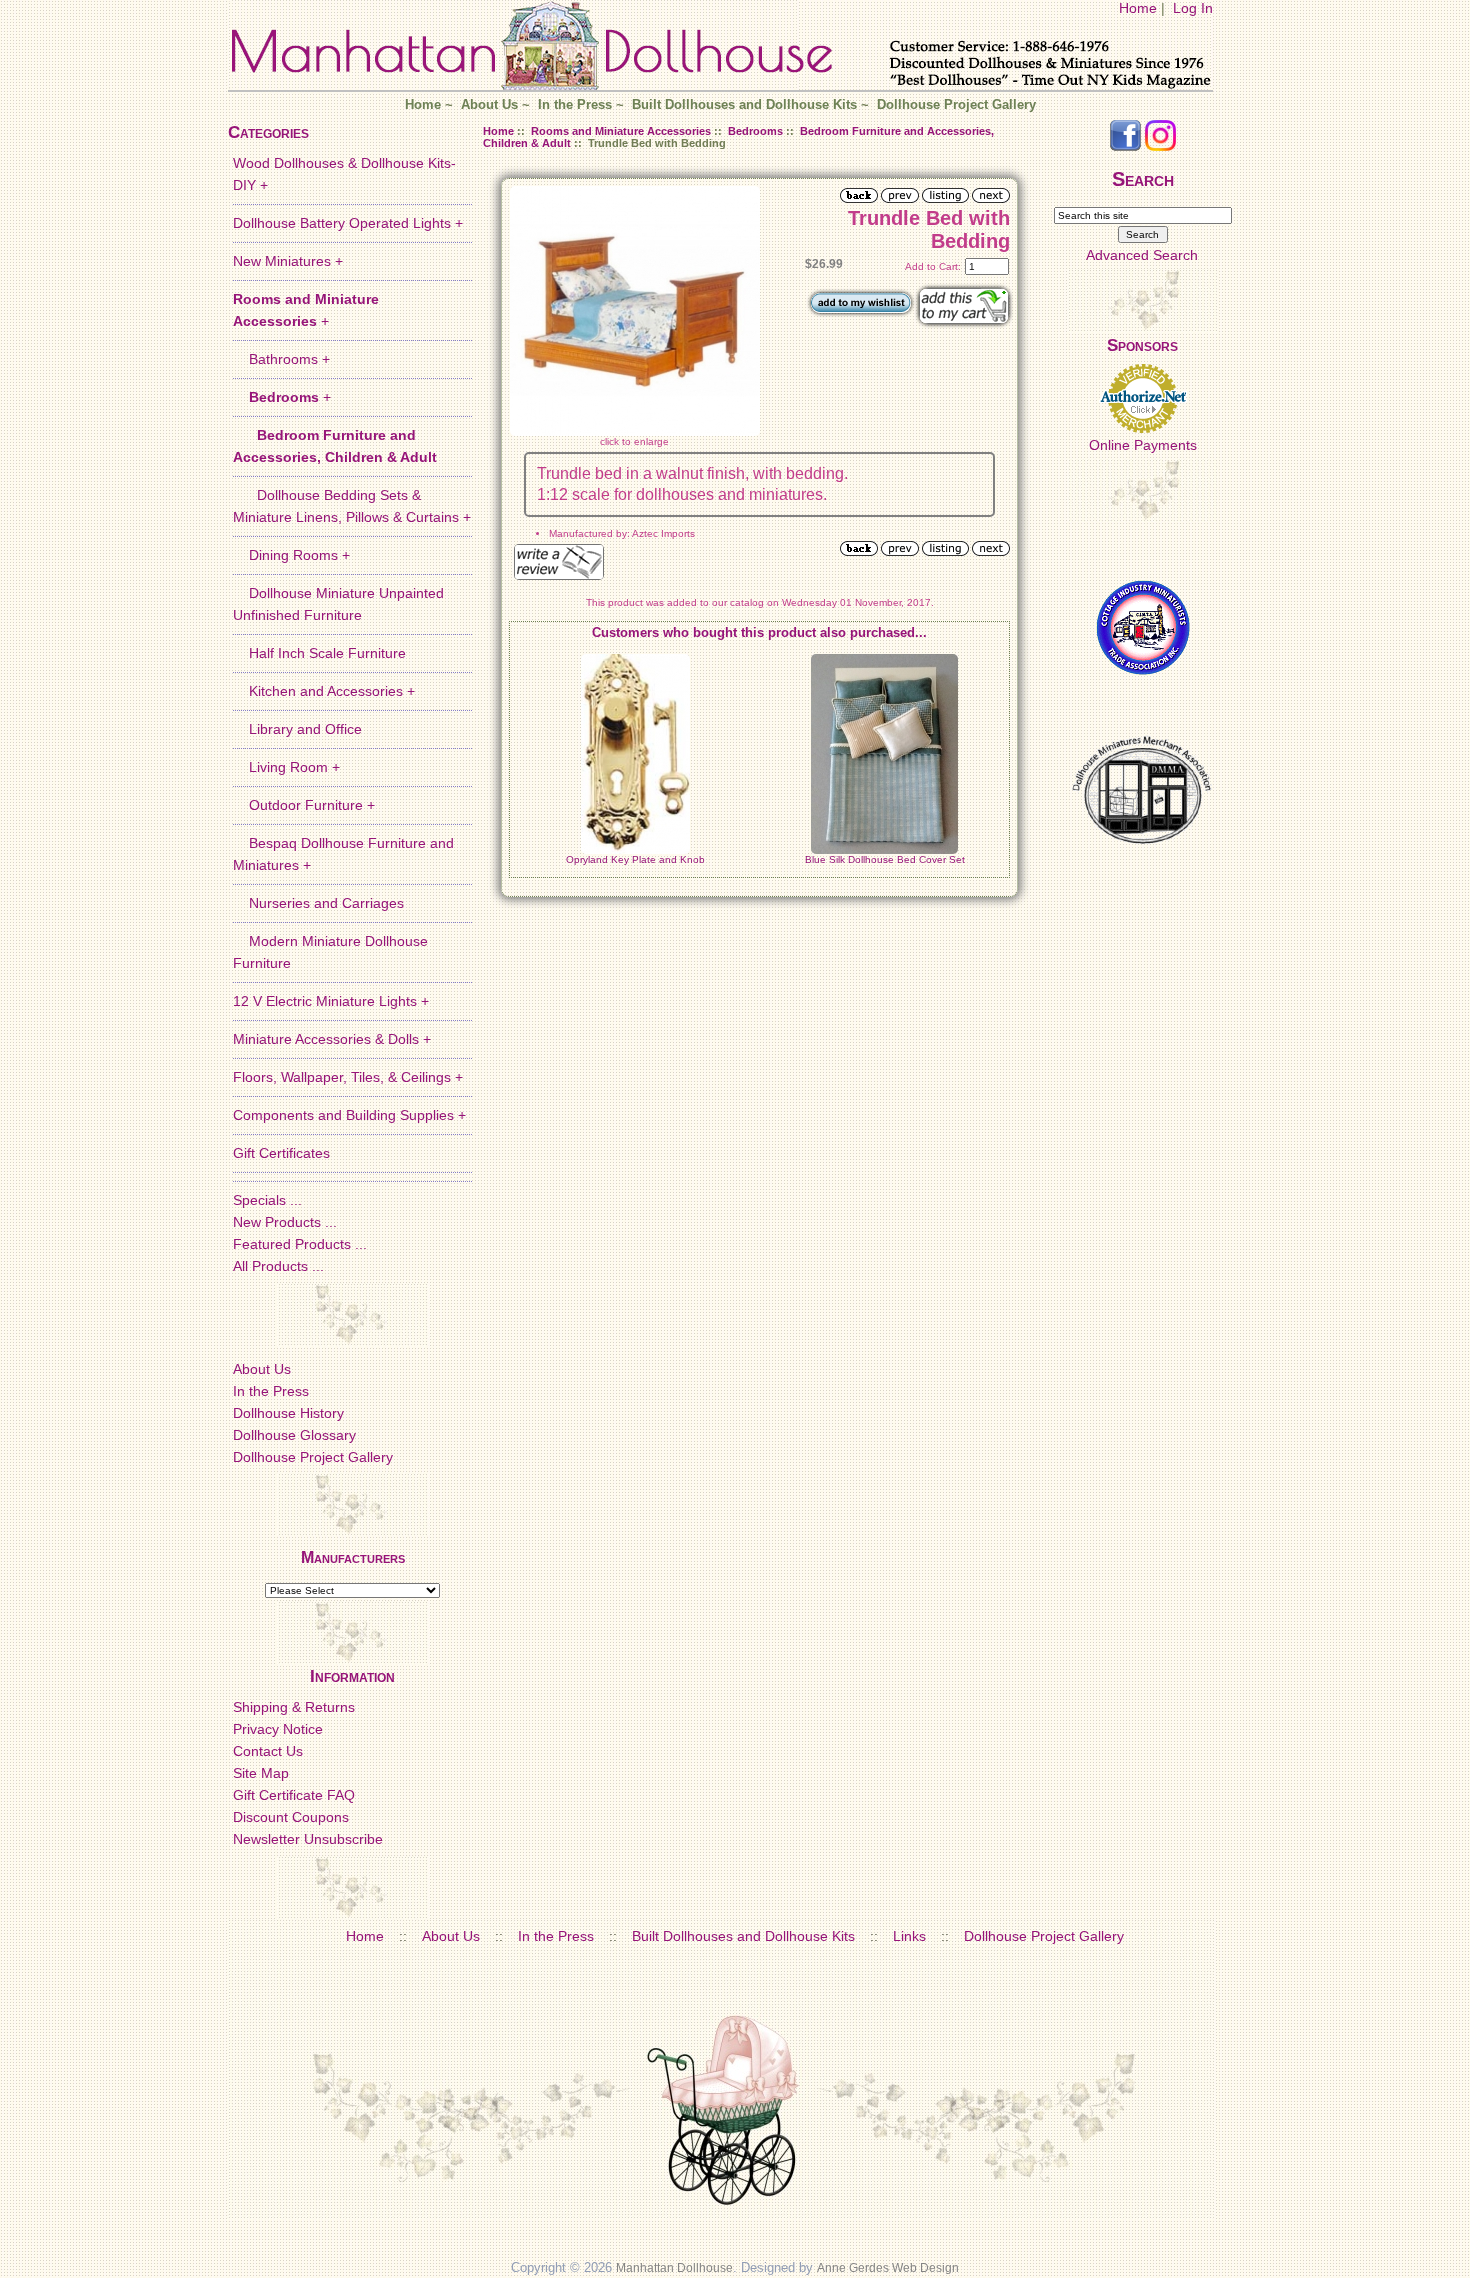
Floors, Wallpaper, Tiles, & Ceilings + (348, 1077)
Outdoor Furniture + (304, 805)
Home (1138, 8)
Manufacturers (353, 1557)
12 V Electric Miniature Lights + (331, 1001)
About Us (489, 105)
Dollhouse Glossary (294, 1435)
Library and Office (297, 729)
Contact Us (268, 1751)
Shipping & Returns (294, 1707)
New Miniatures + (288, 261)
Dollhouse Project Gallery (956, 105)
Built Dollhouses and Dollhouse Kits (744, 105)
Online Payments (1143, 445)
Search (1143, 179)
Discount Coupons (291, 1817)
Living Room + (286, 767)
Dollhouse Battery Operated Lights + (348, 223)
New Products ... (285, 1222)
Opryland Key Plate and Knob (635, 859)
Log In (1193, 8)
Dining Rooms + (291, 555)
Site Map (261, 1773)
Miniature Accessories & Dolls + (332, 1039)
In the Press (575, 105)
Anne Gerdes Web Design (888, 2268)
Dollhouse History (288, 1413)
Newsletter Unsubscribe (308, 1839)
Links (909, 1936)
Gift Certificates (281, 1153)
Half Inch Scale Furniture (319, 653)
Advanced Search (1142, 255)
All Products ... (278, 1266)
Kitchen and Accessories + (324, 691)
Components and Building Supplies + (349, 1115)
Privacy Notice (278, 1729)
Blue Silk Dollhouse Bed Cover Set (885, 859)
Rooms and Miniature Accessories (621, 131)
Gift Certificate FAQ (294, 1795)
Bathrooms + (281, 359)
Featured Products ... (300, 1244)
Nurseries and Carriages (318, 903)
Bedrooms (755, 131)
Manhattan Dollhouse (674, 2268)
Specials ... (267, 1200)
